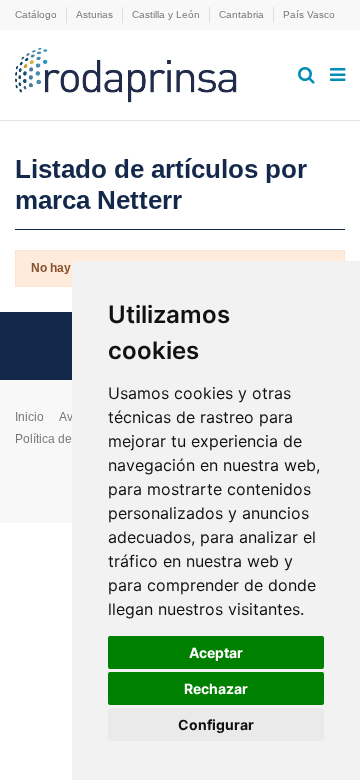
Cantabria (243, 14)
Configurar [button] (216, 724)
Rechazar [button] (216, 688)
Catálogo (37, 14)
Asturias (96, 14)
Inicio (29, 417)
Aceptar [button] (216, 652)
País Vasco (309, 14)
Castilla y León (167, 14)
